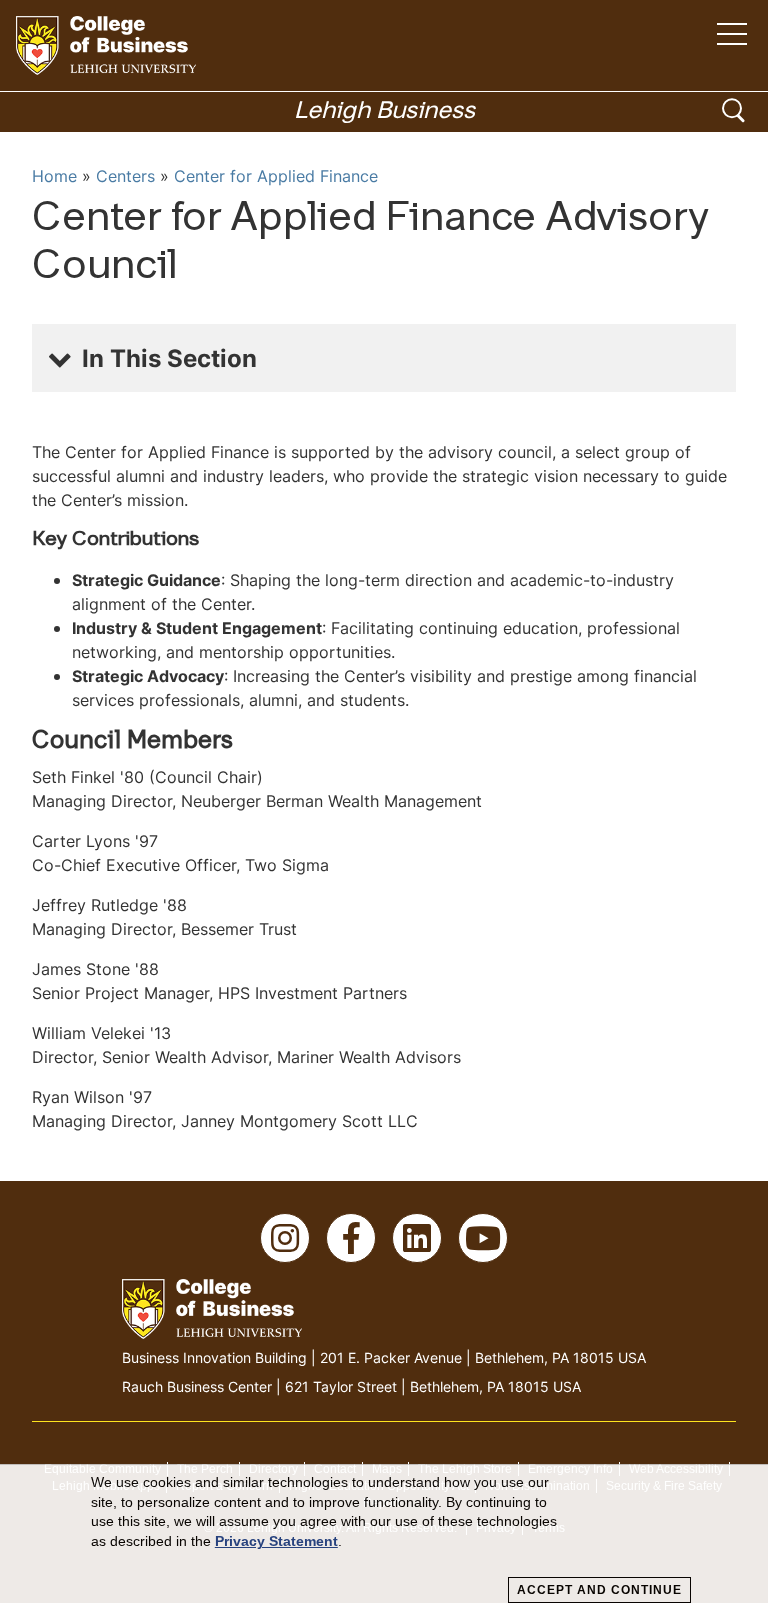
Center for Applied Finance (276, 176)
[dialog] (384, 1534)
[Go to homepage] (106, 45)
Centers (125, 176)
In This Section (169, 358)
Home (54, 176)
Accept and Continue (599, 1590)
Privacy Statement (276, 1541)
